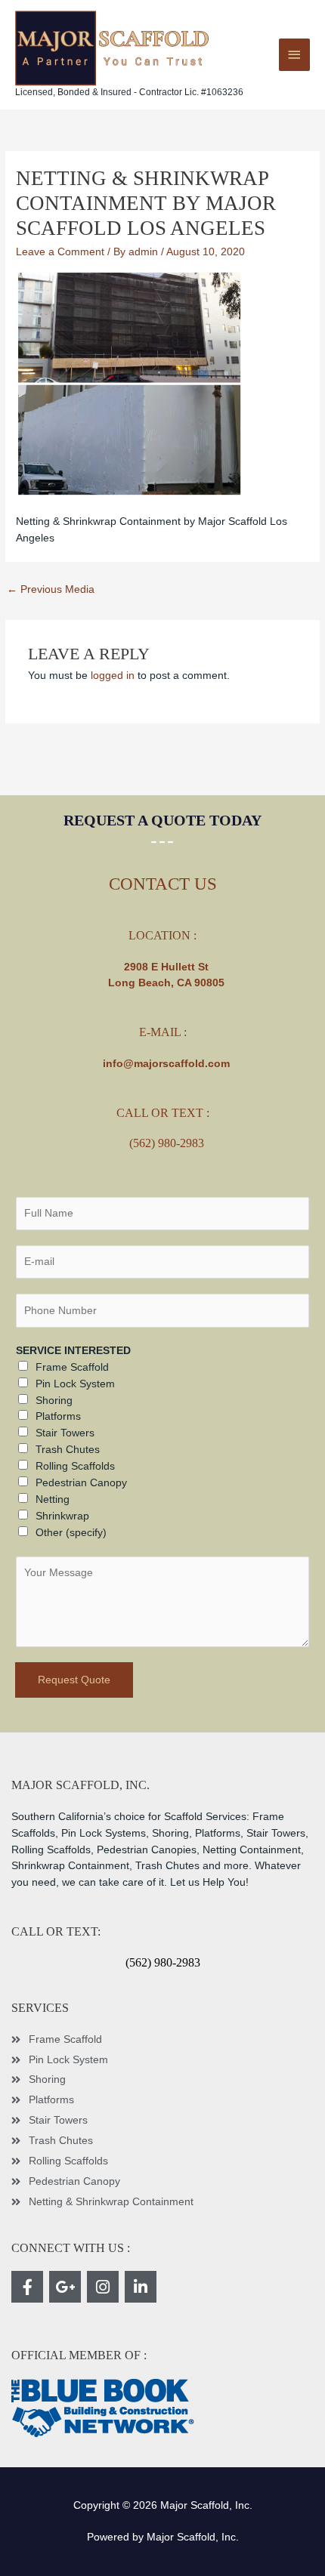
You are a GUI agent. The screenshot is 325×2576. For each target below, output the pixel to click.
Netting (53, 1499)
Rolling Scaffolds (75, 1466)
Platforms (58, 1416)
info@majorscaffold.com (166, 1064)
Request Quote (74, 1680)
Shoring (54, 1401)
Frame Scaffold (72, 1367)
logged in (113, 676)
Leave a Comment (60, 252)
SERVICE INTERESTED (73, 1351)
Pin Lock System (75, 1384)
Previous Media (51, 589)
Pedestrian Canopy (81, 1483)
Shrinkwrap (62, 1516)
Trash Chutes (68, 1450)
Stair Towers (65, 1433)
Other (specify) (71, 1533)
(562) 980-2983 (167, 1143)
